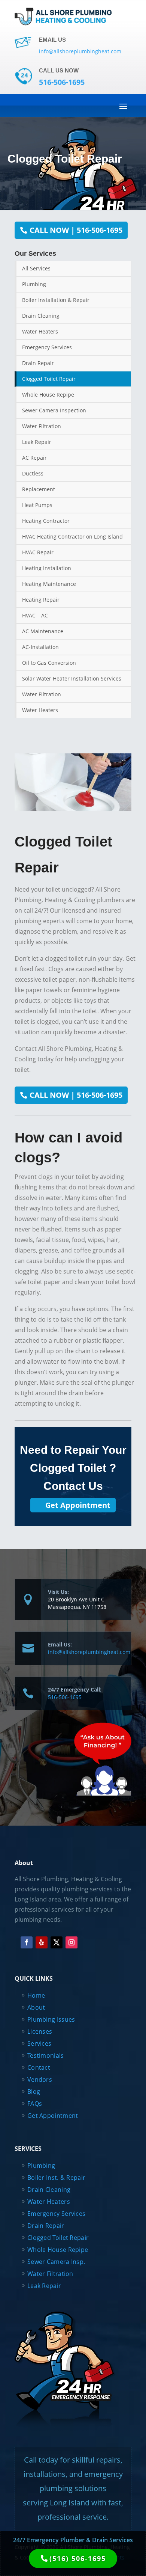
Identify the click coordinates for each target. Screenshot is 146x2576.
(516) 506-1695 (78, 2558)
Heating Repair (41, 600)
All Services (36, 268)
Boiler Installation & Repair (56, 300)
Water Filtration (42, 426)
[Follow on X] (57, 1942)
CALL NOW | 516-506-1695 (76, 230)
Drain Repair (38, 363)
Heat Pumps (37, 505)
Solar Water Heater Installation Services (72, 678)
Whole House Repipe (48, 395)
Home (36, 1995)
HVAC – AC (35, 615)
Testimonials (46, 2055)
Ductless (33, 473)
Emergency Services (47, 347)
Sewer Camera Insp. (56, 2262)
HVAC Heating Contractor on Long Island (72, 536)
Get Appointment (78, 1505)
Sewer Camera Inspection (54, 410)
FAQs (35, 2104)
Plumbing (34, 284)
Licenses (40, 2031)
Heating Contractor (46, 521)
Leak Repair (37, 442)
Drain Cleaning (41, 316)
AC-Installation (40, 647)
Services (39, 2043)
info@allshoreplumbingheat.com (89, 1652)
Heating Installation (47, 568)
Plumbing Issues (51, 2019)
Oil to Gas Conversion (49, 663)
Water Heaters (40, 331)
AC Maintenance (43, 631)
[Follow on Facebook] (27, 1942)
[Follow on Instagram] (72, 1942)
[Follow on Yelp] (42, 1942)
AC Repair (34, 458)
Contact (39, 2067)
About (36, 2007)
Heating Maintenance (49, 584)
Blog (34, 2092)
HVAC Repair (38, 552)
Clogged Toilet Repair (49, 379)
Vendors (40, 2080)
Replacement (39, 489)
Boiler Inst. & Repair (56, 2178)
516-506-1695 (65, 1697)
